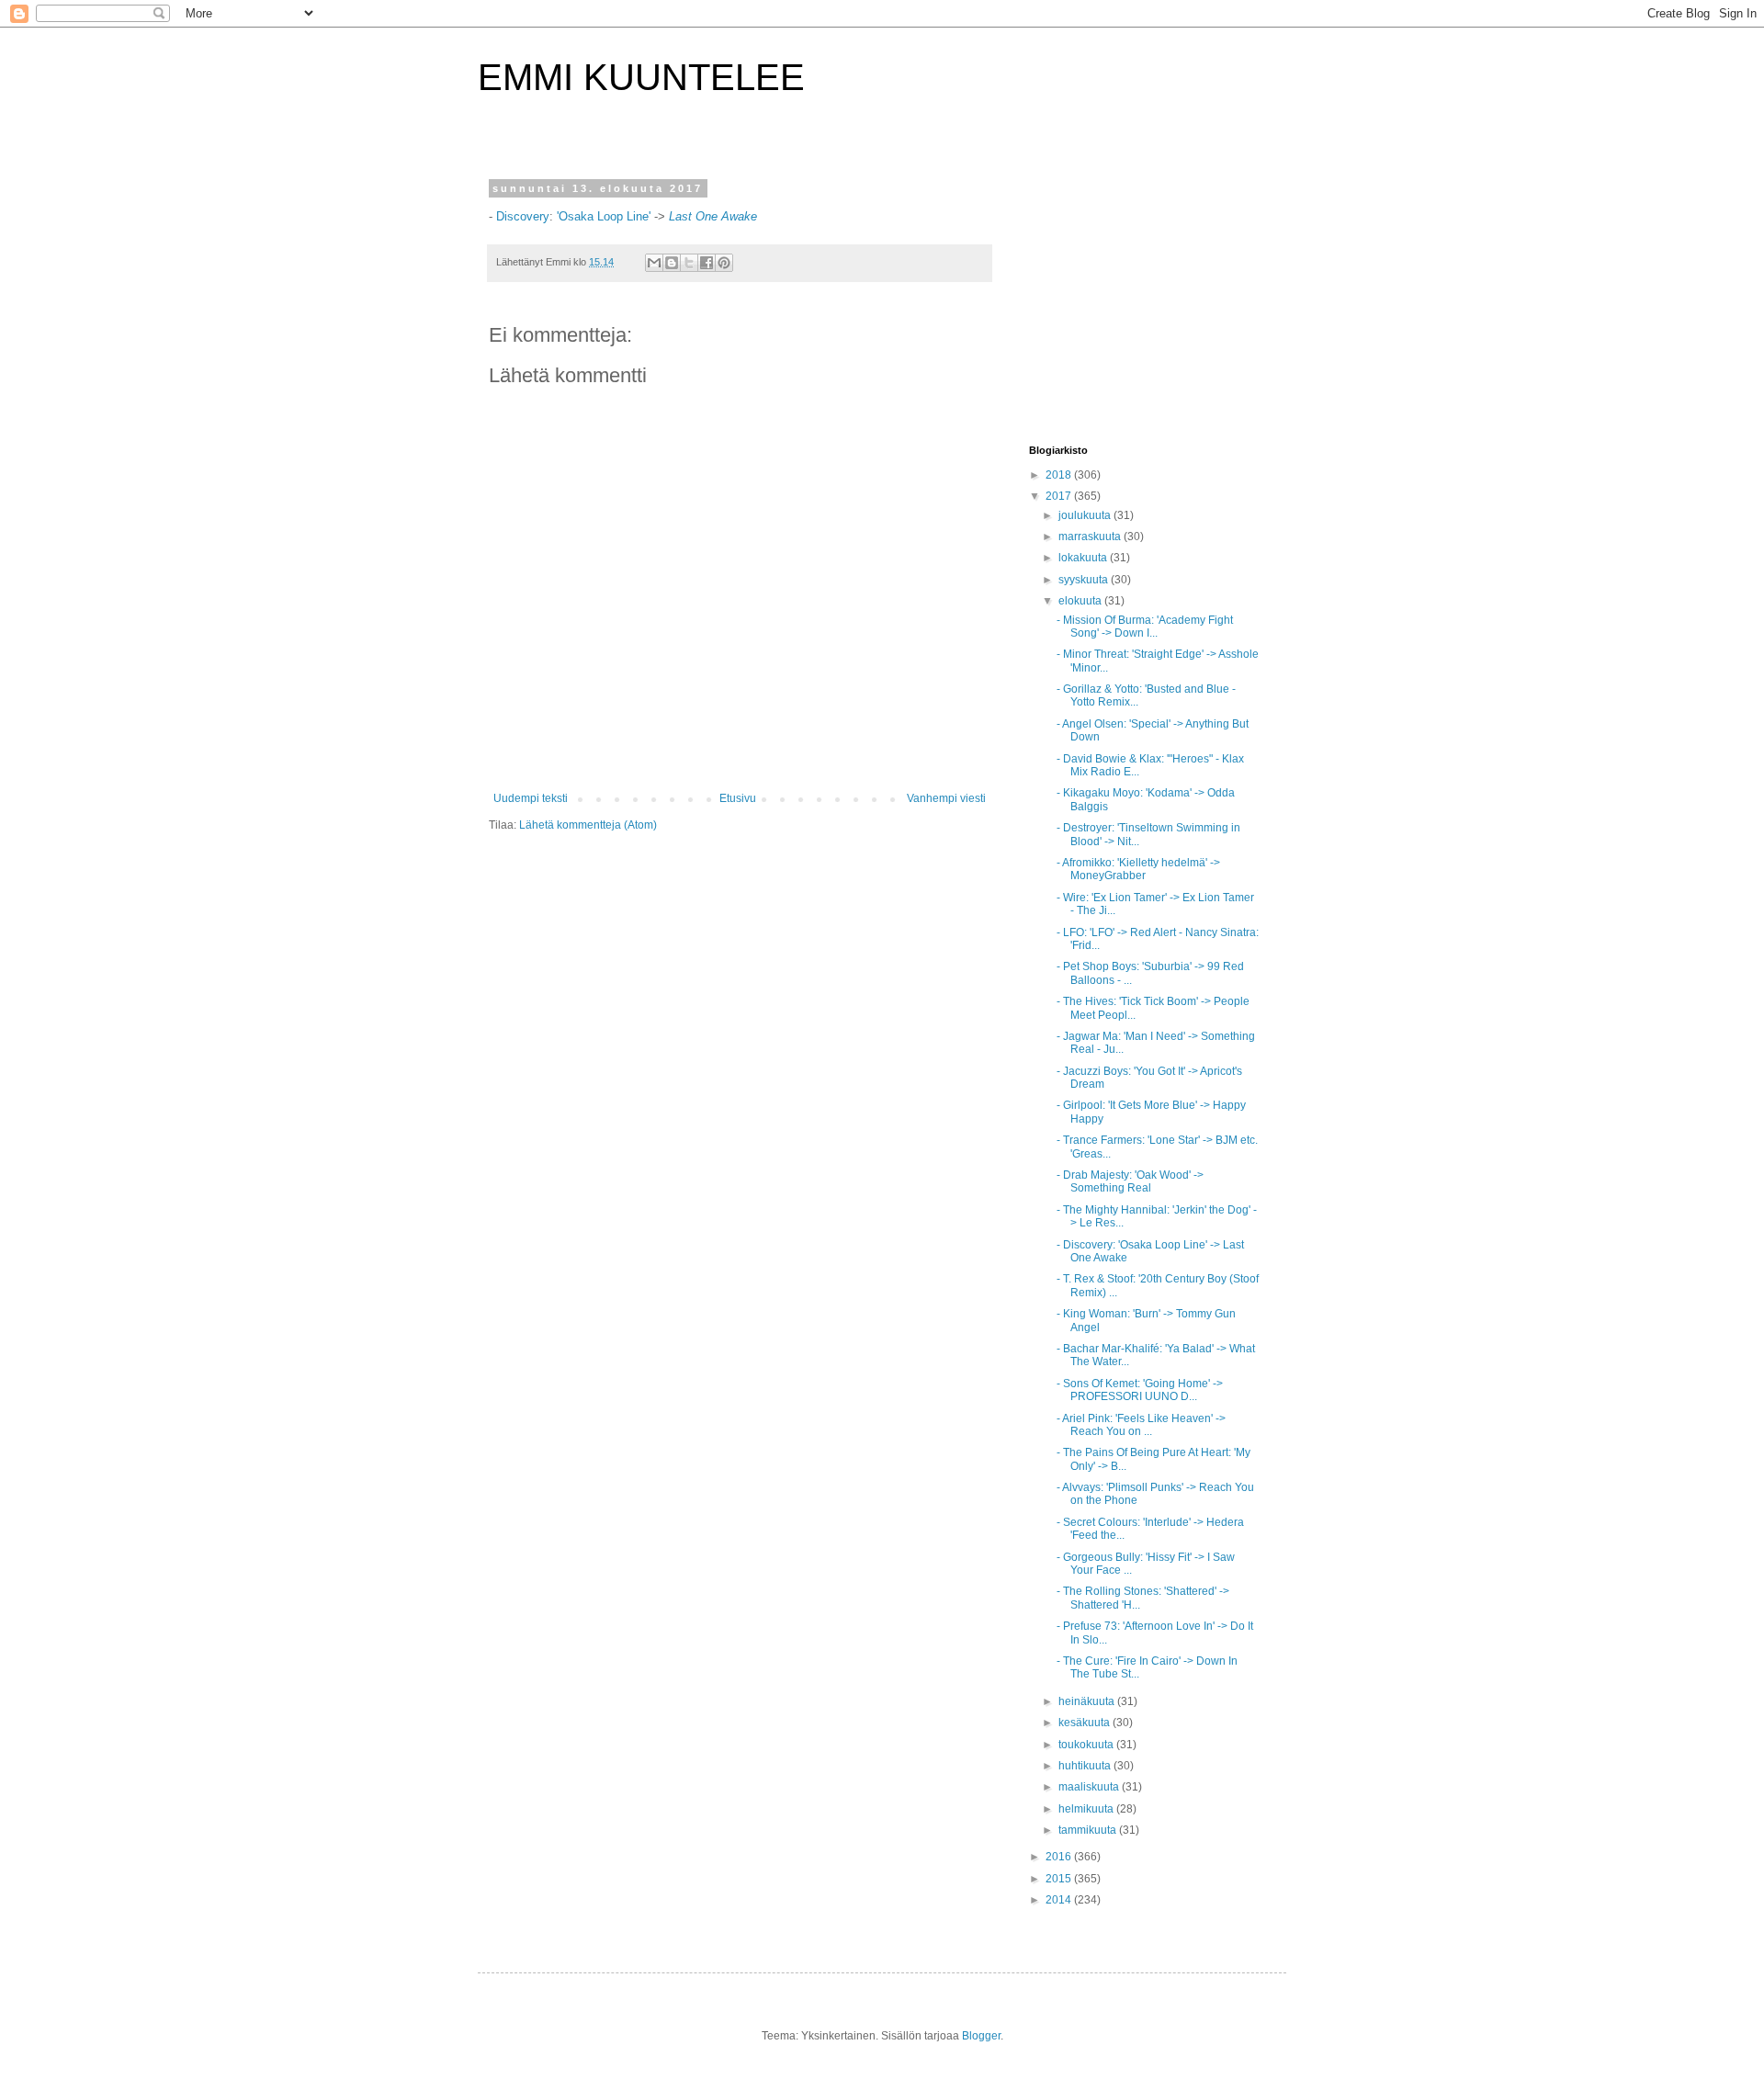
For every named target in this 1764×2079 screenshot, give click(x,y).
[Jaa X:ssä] (689, 263)
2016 (1060, 1857)
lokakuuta (1084, 558)
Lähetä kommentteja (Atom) (588, 825)
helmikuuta (1087, 1809)
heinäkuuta (1088, 1701)
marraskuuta (1091, 537)
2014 (1060, 1900)
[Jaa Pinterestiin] (724, 263)
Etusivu (738, 798)
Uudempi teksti (531, 798)
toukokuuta (1087, 1745)
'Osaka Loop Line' (604, 216)
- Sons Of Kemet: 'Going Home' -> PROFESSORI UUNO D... (1140, 1390)
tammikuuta (1089, 1830)
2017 (1060, 496)
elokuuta (1081, 601)
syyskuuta (1085, 580)
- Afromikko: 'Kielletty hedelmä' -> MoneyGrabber (1138, 869)
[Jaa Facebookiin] (707, 263)
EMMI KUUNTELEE (641, 77)
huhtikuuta (1086, 1766)
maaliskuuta (1090, 1787)
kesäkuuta (1086, 1723)
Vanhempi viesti (946, 798)
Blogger (981, 2036)
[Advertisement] (1144, 298)
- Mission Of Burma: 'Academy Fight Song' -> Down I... (1145, 627)
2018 (1060, 475)
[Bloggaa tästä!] (672, 263)
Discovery (523, 216)
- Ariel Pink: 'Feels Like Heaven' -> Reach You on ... (1141, 1425)
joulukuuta (1086, 515)
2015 (1060, 1879)
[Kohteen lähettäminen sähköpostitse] (654, 263)
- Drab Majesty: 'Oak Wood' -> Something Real (1130, 1181)
